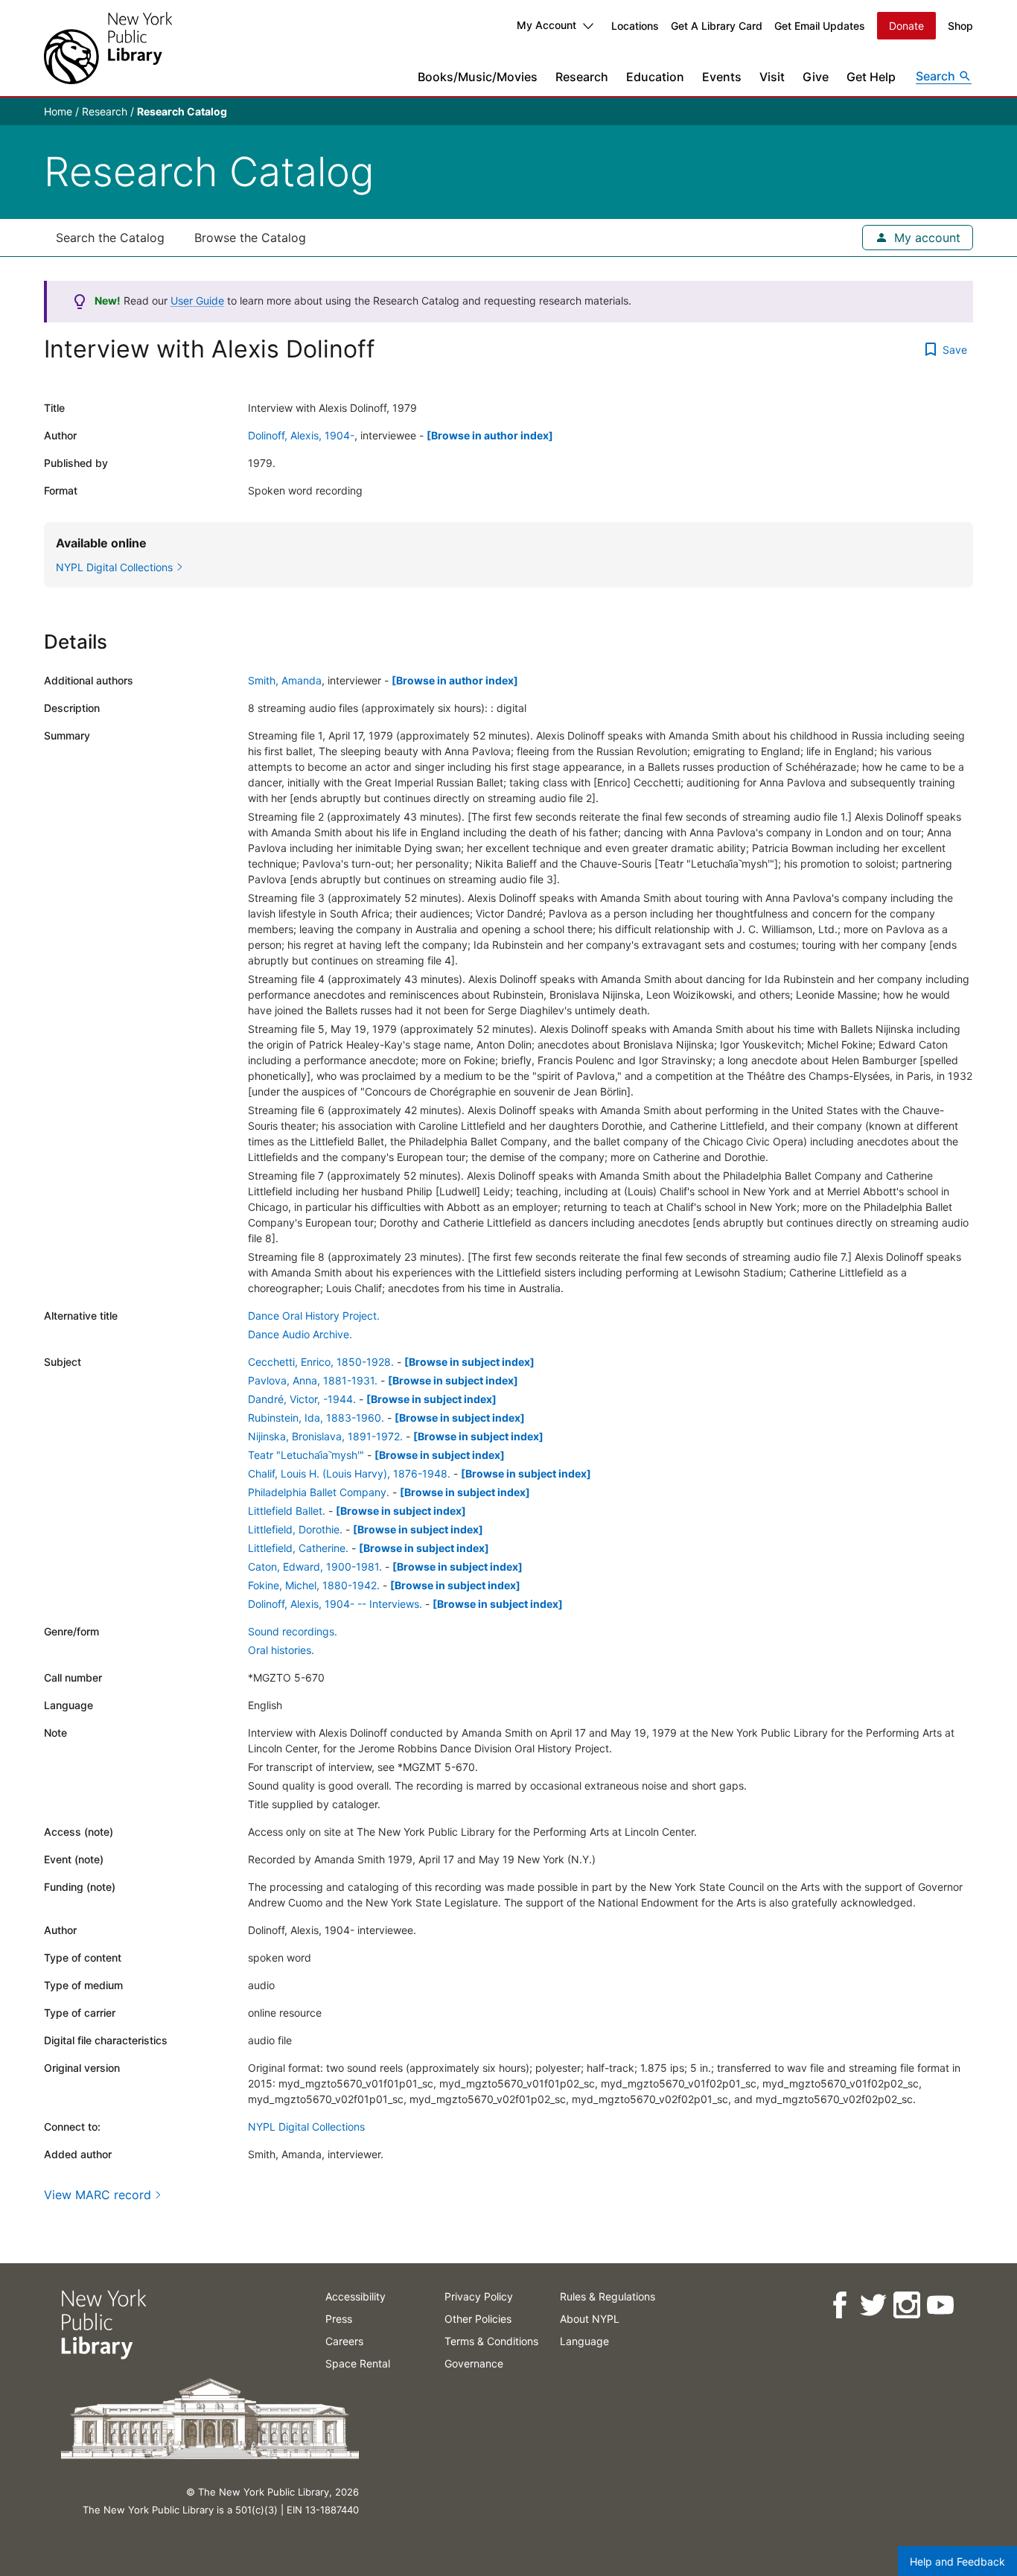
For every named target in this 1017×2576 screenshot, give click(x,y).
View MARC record (98, 2195)
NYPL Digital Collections (306, 2127)
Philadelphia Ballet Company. (319, 1492)
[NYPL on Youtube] (939, 2305)
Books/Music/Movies (478, 77)
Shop (960, 26)
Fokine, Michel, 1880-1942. (314, 1585)
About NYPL (590, 2319)
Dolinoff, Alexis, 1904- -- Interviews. (335, 1604)
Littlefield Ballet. (287, 1511)
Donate (906, 26)
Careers (344, 2341)
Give (816, 77)
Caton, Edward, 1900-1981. (315, 1567)
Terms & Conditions (491, 2341)
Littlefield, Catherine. (298, 1548)
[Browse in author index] (490, 435)
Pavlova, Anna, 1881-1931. (313, 1380)
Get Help (871, 77)
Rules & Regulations (608, 2296)
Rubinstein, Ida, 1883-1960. (316, 1418)
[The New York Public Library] (108, 48)
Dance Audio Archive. (300, 1334)
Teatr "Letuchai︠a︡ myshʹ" (306, 1455)
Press (339, 2319)
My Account (546, 25)
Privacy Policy (479, 2296)
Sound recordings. (293, 1631)
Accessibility (356, 2296)
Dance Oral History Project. (314, 1316)
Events (722, 77)
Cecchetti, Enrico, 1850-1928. (321, 1362)
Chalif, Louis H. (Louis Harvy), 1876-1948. (349, 1473)
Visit (772, 77)
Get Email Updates (820, 26)
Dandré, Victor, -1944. (302, 1399)
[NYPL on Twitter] (872, 2305)
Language (584, 2341)
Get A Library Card (717, 26)
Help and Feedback (957, 2561)
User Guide (197, 300)
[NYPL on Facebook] (839, 2305)
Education (655, 77)
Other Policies (478, 2319)
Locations (635, 26)
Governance (474, 2363)
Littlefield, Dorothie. (295, 1529)
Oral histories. (281, 1650)
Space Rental (358, 2363)
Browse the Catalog (250, 238)
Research (582, 77)
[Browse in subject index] (469, 1362)
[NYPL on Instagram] (906, 2305)
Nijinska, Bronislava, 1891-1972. (325, 1436)
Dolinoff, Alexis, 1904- (301, 435)
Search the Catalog (110, 238)
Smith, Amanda (285, 680)
